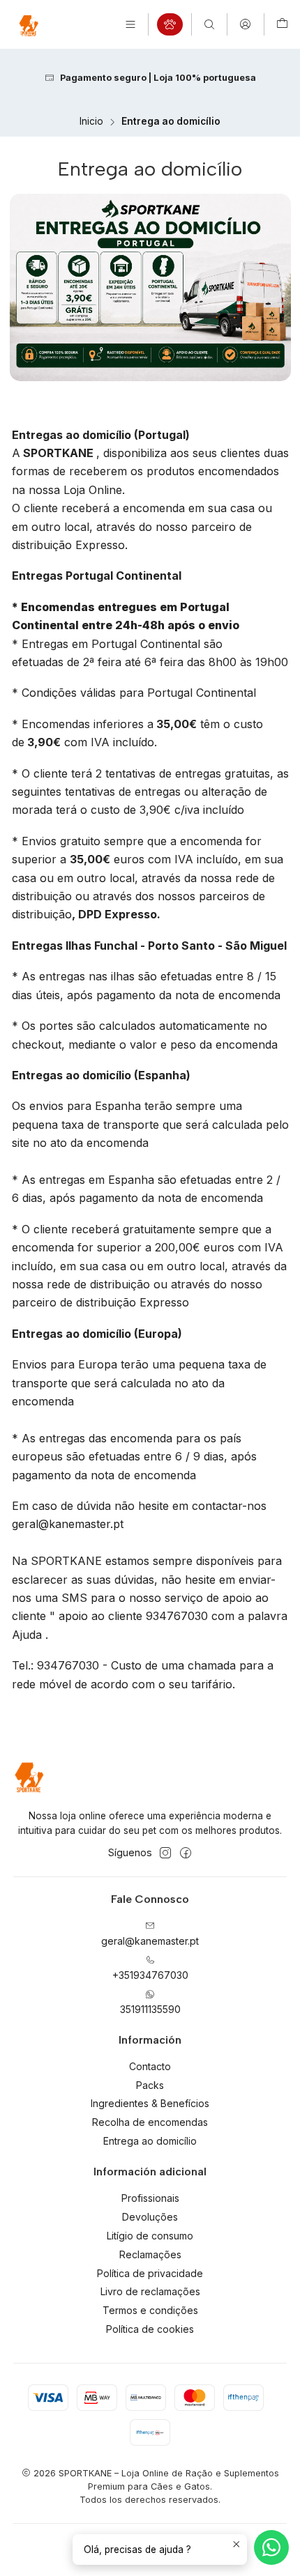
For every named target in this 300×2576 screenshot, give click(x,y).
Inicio (91, 122)
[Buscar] (209, 24)
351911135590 (150, 2009)
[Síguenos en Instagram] (165, 1853)
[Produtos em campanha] (170, 24)
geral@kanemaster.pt (150, 1941)
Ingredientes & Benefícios (150, 2103)
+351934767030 (150, 1975)
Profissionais (150, 2198)
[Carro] (282, 24)
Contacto (150, 2066)
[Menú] (130, 24)
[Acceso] (245, 24)
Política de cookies (150, 2329)
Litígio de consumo (150, 2236)
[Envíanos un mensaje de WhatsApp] (271, 2547)
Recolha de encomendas (150, 2122)
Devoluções (150, 2217)
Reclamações (150, 2254)
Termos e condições (150, 2310)
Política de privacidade (150, 2273)
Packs (150, 2085)
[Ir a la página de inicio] (28, 24)
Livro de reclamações (150, 2291)
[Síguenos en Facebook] (186, 1853)
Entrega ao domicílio (150, 2141)
